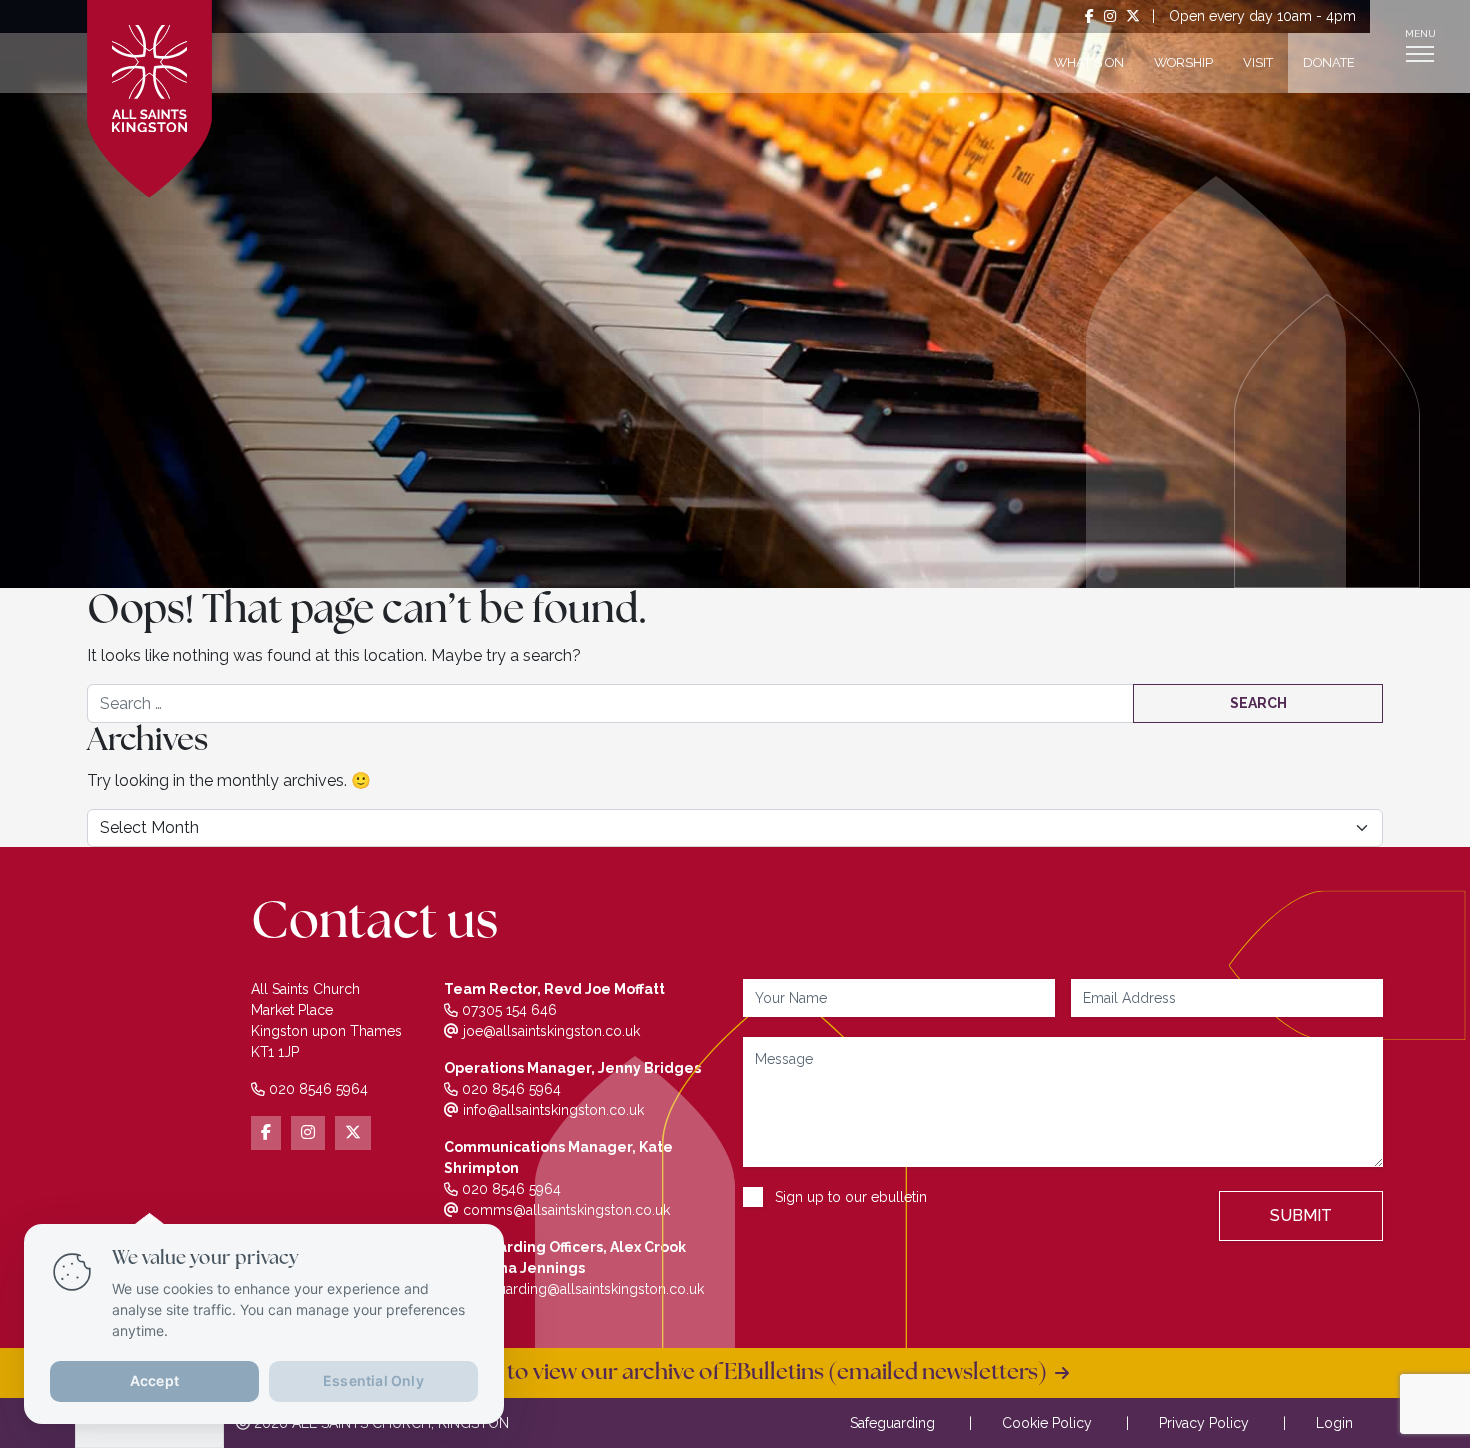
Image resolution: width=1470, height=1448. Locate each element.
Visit (1258, 62)
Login (1334, 1423)
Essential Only (373, 1380)
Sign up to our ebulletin (851, 1197)
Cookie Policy (1047, 1423)
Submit (1301, 1215)
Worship (1183, 62)
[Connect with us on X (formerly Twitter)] (1133, 16)
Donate (1329, 62)
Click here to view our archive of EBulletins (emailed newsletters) (728, 1373)
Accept (154, 1380)
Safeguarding (892, 1423)
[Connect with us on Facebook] (1089, 16)
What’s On (1089, 62)
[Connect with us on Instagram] (1110, 16)
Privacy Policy (1204, 1423)
